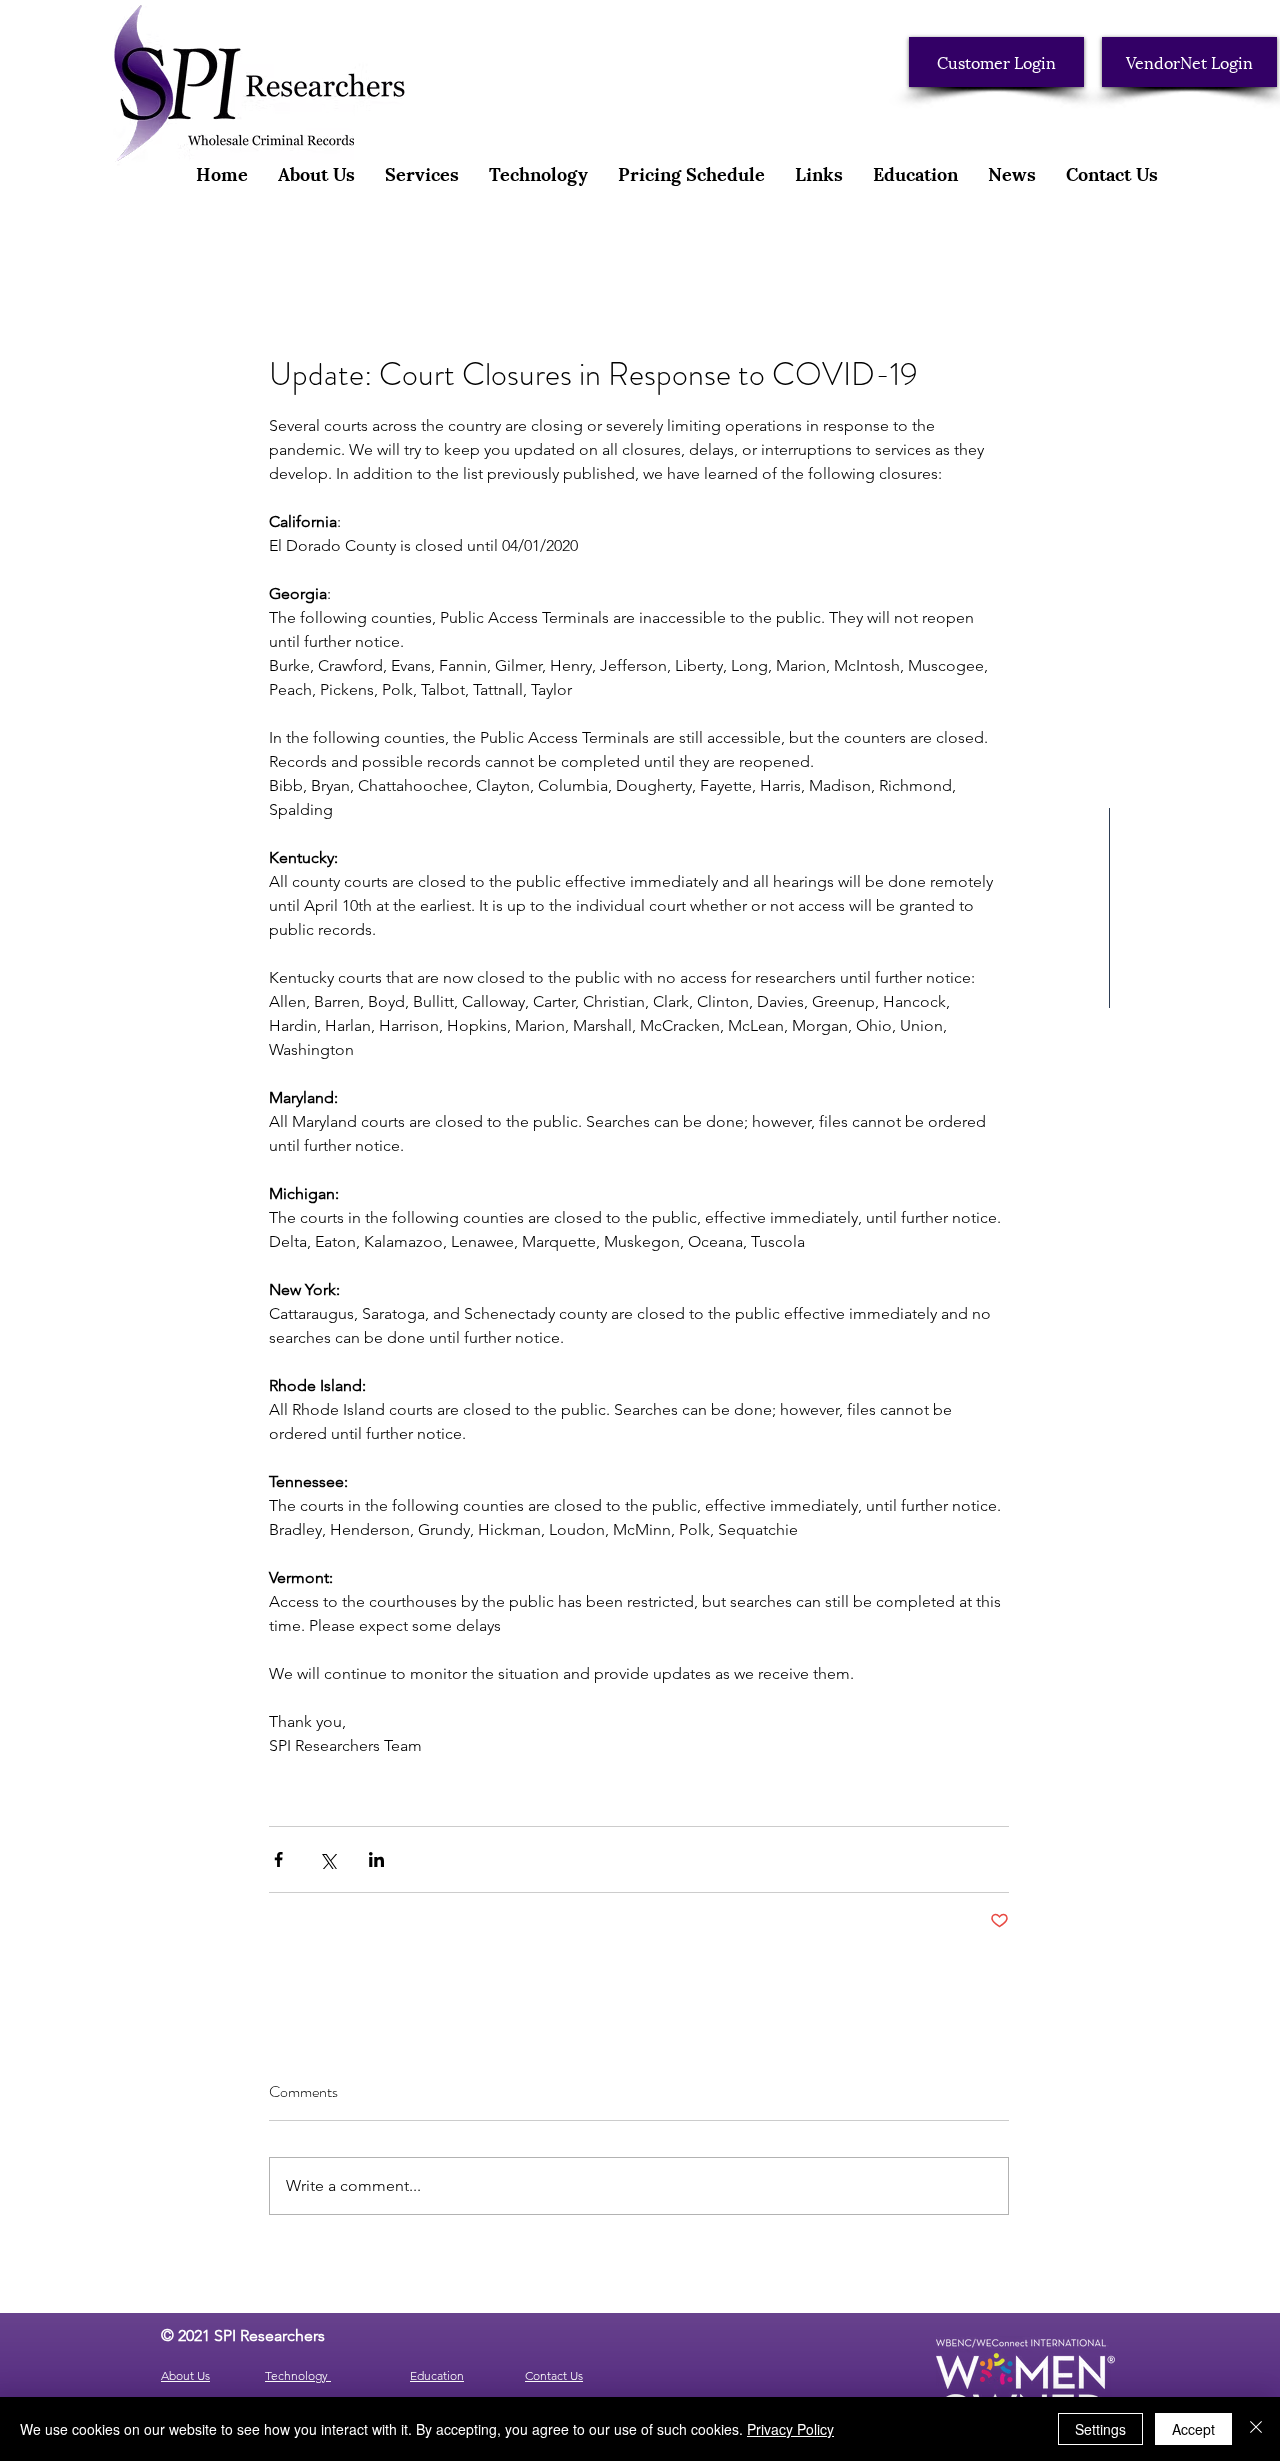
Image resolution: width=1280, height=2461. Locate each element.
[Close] (1256, 2429)
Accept (1193, 2429)
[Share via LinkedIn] (376, 1859)
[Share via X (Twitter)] (327, 1859)
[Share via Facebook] (278, 1859)
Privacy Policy (790, 2429)
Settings (1100, 2429)
